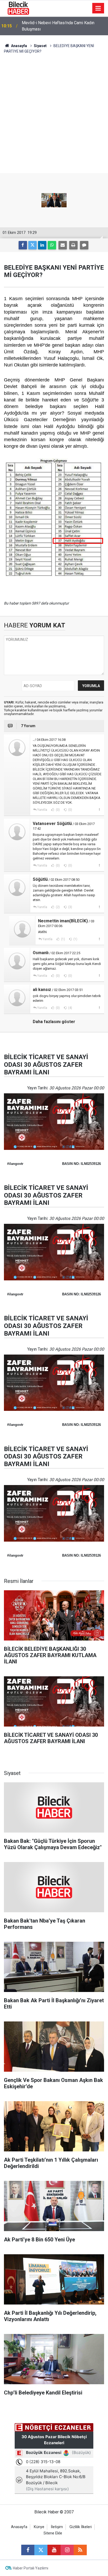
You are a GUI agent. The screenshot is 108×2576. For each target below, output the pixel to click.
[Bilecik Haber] (18, 8)
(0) (57, 810)
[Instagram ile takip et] (67, 2550)
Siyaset (40, 46)
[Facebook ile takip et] (28, 2550)
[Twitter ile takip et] (41, 2550)
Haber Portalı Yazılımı (31, 2568)
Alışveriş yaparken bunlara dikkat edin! (57, 26)
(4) (70, 1008)
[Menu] (98, 8)
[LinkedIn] (42, 245)
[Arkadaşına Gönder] (63, 245)
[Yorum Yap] (84, 245)
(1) (63, 939)
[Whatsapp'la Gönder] (52, 245)
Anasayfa (19, 46)
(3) (70, 907)
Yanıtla (42, 810)
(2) (57, 907)
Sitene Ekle (53, 2533)
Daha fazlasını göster (54, 1022)
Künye (39, 2527)
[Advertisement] (54, 116)
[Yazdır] (73, 245)
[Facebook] (23, 245)
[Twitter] (33, 245)
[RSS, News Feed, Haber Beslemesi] (80, 2550)
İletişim (57, 2527)
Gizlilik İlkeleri (81, 2527)
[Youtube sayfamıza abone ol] (54, 2550)
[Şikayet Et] (99, 809)
